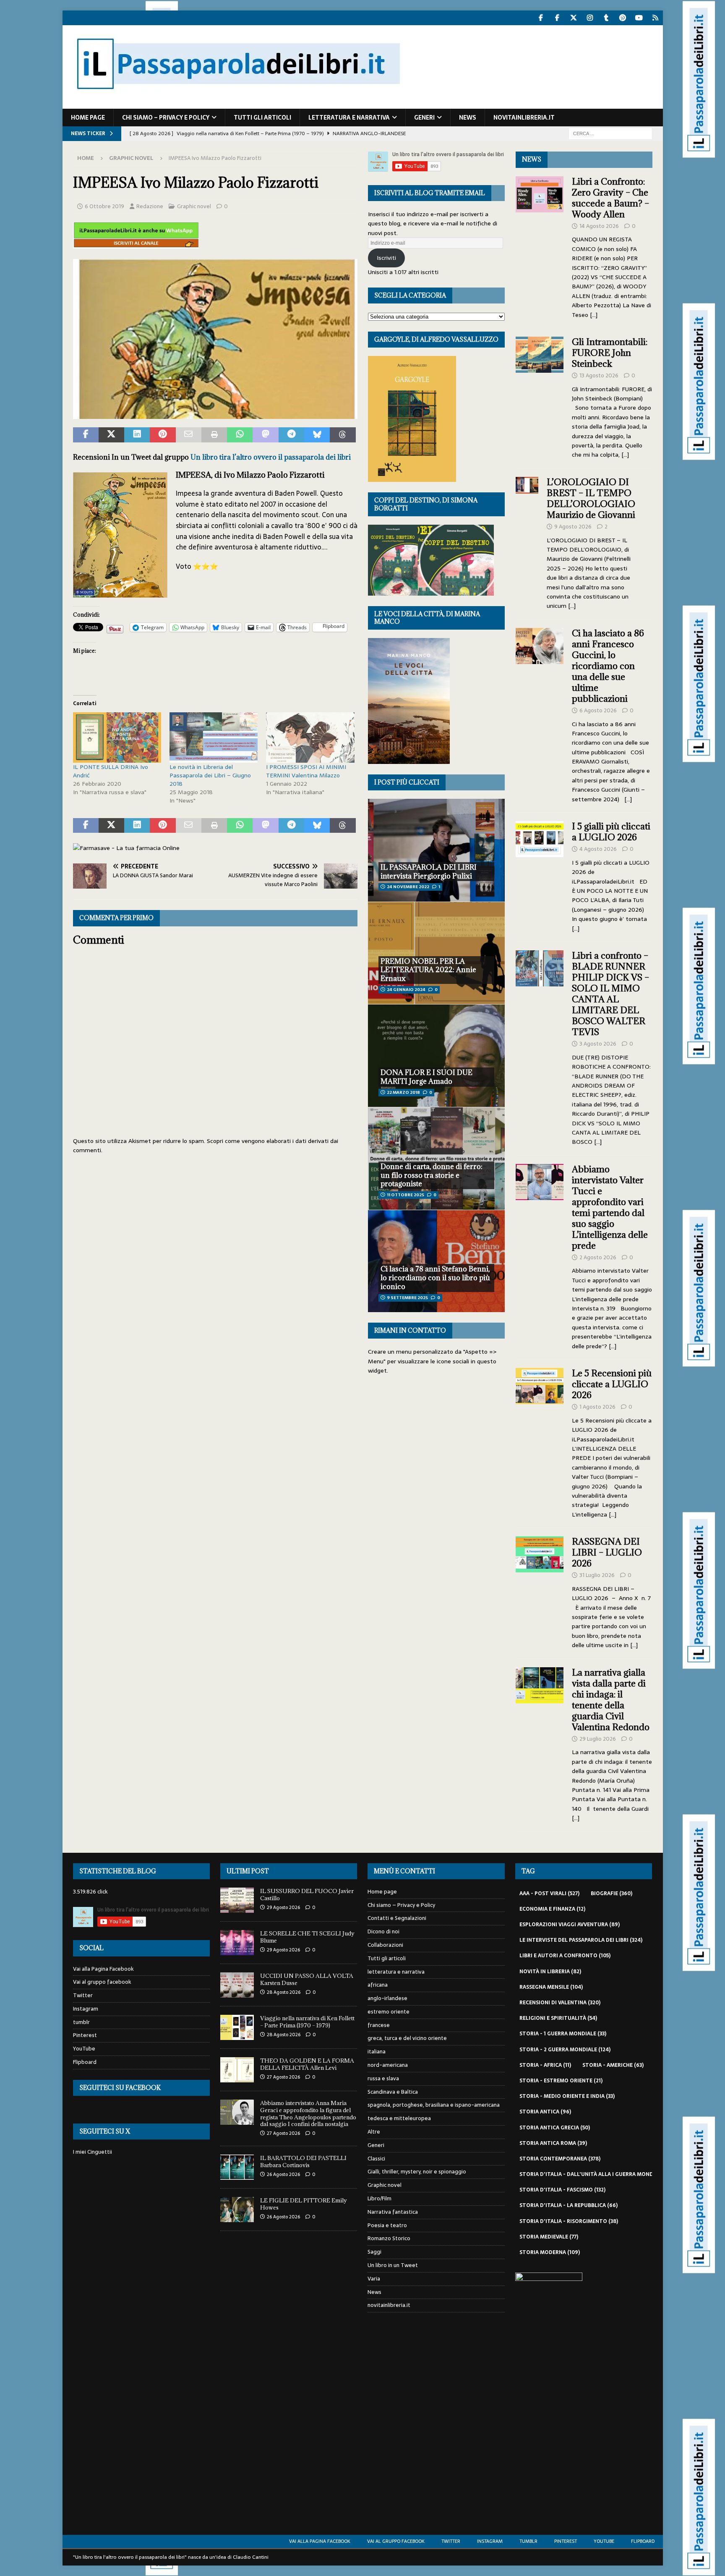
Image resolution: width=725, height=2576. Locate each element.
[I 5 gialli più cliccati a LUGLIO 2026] (540, 875)
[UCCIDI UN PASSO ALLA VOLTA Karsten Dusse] (237, 1985)
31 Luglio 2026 (597, 1575)
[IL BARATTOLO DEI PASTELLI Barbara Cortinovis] (237, 2167)
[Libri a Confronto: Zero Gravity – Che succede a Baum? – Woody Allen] (540, 246)
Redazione (150, 206)
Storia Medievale (549, 2237)
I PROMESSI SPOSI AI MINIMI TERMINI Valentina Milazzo (306, 771)
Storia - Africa (545, 2065)
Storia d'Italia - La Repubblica (569, 2205)
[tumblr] (606, 18)
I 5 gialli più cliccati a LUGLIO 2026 (611, 832)
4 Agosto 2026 (598, 849)
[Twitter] (574, 18)
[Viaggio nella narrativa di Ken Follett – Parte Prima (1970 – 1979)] (237, 2027)
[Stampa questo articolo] (214, 435)
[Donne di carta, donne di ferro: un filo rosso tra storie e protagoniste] (436, 1158)
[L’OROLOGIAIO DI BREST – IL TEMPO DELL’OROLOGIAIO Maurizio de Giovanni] (527, 542)
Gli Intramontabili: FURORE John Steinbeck (610, 353)
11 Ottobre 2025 (406, 1195)
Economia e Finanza (552, 1909)
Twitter (83, 1995)
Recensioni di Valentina (560, 2003)
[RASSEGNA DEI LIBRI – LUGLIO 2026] (540, 1591)
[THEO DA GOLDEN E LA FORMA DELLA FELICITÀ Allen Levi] (237, 2070)
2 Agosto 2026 (598, 1257)
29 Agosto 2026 (283, 1907)
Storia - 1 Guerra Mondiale (563, 2034)
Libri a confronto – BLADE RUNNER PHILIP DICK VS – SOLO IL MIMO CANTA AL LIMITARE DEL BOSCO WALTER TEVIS (610, 994)
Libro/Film (379, 2198)
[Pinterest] (623, 18)
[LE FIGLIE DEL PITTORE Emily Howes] (237, 2210)
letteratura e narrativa (349, 118)
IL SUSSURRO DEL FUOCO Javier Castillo (307, 1895)
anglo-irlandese (387, 1998)
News (468, 118)
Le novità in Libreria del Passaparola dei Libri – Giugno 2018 (210, 775)
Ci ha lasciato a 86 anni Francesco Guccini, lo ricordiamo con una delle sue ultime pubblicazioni (608, 666)
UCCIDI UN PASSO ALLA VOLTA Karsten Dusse (307, 1979)
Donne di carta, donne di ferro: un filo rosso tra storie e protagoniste (432, 1175)
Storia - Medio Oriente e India (567, 2096)
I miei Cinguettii (93, 2152)
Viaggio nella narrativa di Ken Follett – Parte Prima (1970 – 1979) (307, 2022)
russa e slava (383, 2078)
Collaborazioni (385, 1945)
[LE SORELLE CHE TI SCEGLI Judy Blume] (237, 1943)
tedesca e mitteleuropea (399, 2118)
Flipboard (85, 2062)
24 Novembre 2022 (408, 887)
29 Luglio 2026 (598, 1739)
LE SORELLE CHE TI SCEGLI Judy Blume (307, 1937)
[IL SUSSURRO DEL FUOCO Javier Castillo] (237, 1900)
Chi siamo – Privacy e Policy (166, 118)
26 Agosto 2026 (283, 2174)
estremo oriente (389, 2012)
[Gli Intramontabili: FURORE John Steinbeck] (540, 396)
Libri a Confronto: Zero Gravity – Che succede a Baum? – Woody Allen (610, 198)
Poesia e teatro (387, 2225)
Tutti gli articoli (262, 118)
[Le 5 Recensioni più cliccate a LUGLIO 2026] (540, 1441)
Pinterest (85, 2035)
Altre (374, 2132)
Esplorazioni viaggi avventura (570, 1925)
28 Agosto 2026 (284, 1992)
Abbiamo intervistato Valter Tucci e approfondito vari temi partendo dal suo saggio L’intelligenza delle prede (610, 1207)
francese (379, 2025)
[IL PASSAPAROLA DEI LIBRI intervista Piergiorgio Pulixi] (436, 850)
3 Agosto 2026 (598, 1044)
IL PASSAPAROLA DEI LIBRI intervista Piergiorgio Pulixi (429, 872)
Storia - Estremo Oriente (561, 2081)
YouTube (84, 2049)
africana (378, 1985)
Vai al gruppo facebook (102, 1982)
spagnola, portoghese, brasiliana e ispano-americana (434, 2105)
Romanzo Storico (389, 2238)
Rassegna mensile (551, 1987)
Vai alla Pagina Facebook (103, 1969)
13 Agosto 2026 (599, 375)
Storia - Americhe (613, 2065)
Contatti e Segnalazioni (397, 1918)
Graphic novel (194, 206)
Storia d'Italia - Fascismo (562, 2190)
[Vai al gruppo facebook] (557, 18)
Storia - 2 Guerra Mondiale (565, 2050)
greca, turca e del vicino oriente (407, 2038)
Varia (374, 2279)
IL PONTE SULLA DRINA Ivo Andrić (111, 771)
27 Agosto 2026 (283, 2077)
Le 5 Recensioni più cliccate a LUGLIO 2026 (612, 1384)
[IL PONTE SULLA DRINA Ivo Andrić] (117, 737)
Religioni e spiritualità (558, 2018)
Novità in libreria (550, 1972)
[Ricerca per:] (610, 133)
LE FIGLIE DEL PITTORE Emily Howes (304, 2204)
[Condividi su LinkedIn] (137, 435)
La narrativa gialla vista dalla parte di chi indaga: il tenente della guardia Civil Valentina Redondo (611, 1700)
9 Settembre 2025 (407, 1298)
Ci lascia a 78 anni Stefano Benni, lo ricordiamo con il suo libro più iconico (435, 1278)
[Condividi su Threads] (343, 435)
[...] (594, 315)
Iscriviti (386, 258)
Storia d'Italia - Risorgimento (569, 2221)
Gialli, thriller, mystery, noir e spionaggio (417, 2172)
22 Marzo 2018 (403, 1092)
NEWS (532, 159)
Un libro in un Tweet (393, 2265)
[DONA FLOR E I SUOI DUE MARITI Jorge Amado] (436, 1055)
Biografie (612, 1893)
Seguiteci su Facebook (120, 2088)
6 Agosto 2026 (598, 710)
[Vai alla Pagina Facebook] (541, 18)
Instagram (86, 2009)
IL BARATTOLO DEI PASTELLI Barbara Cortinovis (303, 2161)
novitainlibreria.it (524, 118)
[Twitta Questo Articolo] (111, 435)
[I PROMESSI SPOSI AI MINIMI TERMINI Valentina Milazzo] (310, 737)
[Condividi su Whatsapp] (240, 435)
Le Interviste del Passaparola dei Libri (581, 1940)
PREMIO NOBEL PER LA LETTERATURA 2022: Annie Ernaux (428, 970)
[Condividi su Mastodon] (265, 435)
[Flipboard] (656, 18)
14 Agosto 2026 (599, 226)
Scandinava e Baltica (393, 2092)
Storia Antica (545, 2112)
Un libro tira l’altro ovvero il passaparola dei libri (271, 457)
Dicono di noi (383, 1931)
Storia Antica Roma (553, 2143)
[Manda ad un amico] (189, 435)
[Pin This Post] (163, 435)
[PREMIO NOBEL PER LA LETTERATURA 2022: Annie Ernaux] (436, 953)
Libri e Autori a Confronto (565, 1956)
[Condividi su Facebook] (86, 435)
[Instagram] (590, 18)
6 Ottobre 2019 (104, 206)
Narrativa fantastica (393, 2212)
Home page (88, 118)
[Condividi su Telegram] (291, 435)
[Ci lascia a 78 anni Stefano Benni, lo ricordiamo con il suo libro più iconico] (436, 1261)
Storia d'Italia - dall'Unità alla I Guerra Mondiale (597, 2174)
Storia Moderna (550, 2252)
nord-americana (388, 2065)
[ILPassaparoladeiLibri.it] (237, 104)
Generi (424, 118)
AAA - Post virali (549, 1893)
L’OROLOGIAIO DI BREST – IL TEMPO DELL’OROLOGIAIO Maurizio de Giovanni (592, 498)
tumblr (81, 2022)
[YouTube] (639, 18)
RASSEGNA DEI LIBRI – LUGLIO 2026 (607, 1552)
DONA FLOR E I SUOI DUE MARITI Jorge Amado (426, 1077)
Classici (376, 2159)
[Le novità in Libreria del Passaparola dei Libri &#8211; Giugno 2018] (214, 737)
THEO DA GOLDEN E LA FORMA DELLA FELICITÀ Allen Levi (307, 2064)
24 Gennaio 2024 (406, 990)
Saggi (374, 2252)
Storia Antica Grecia (555, 2128)
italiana (377, 2052)
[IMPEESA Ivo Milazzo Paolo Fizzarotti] (215, 413)
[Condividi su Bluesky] (317, 435)
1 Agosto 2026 (597, 1407)
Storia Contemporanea (560, 2159)
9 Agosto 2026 (573, 527)
